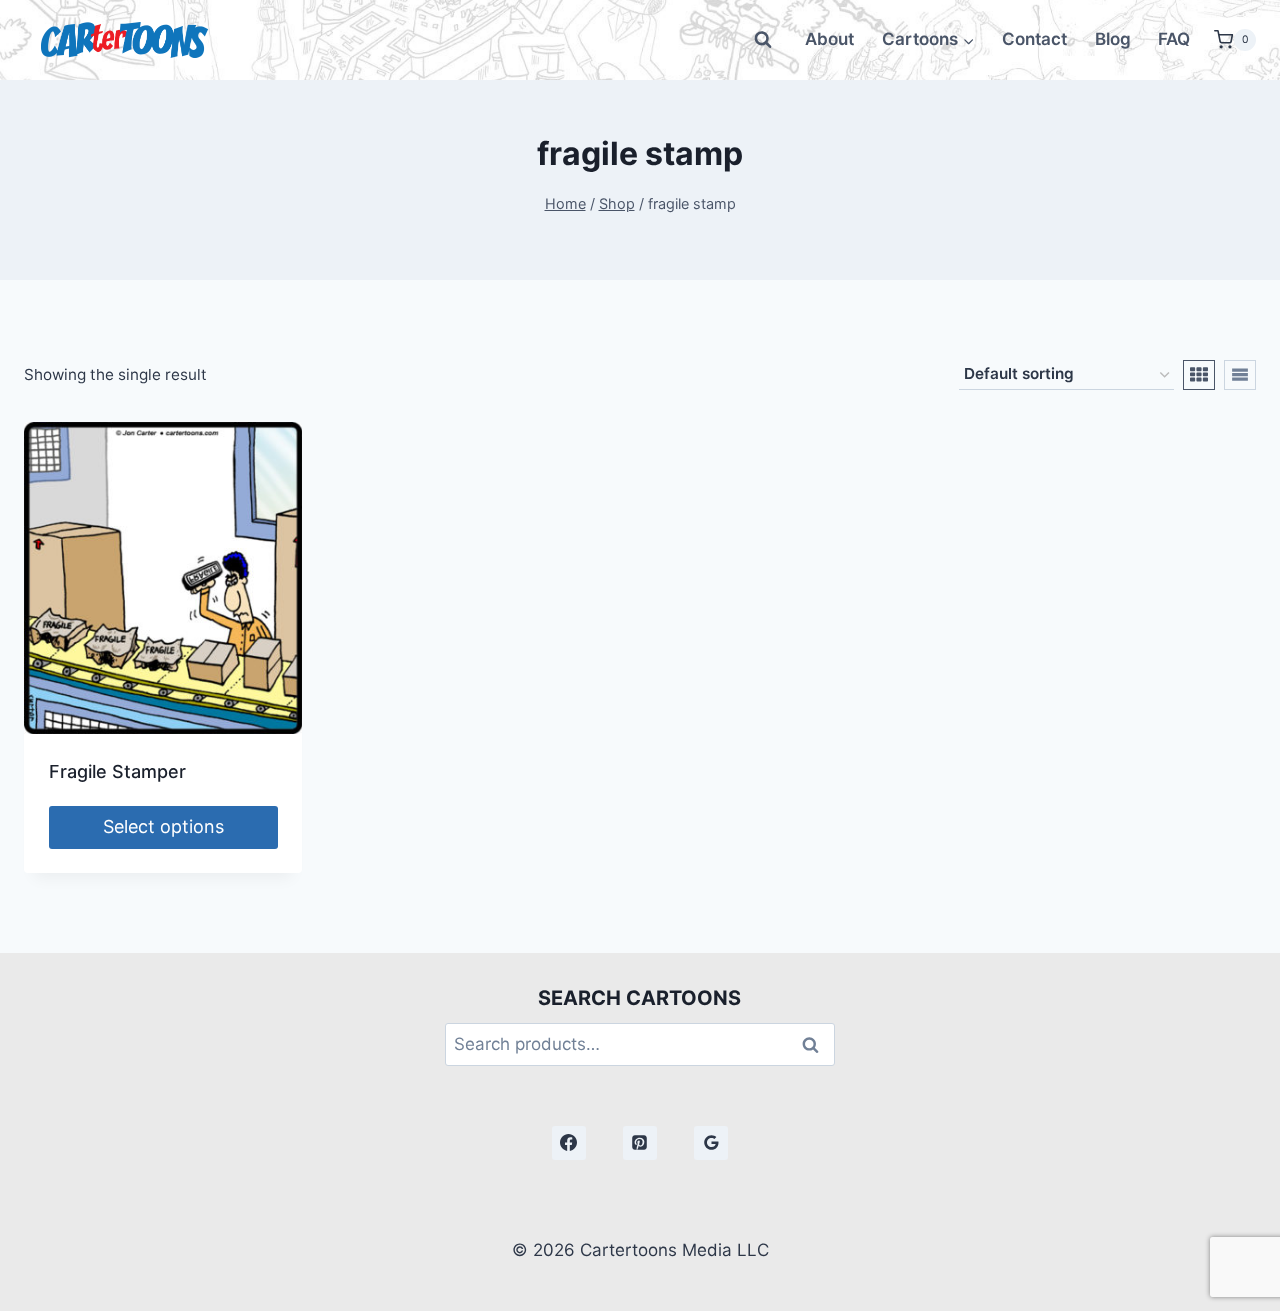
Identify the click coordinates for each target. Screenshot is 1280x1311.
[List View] (1240, 375)
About (829, 39)
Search (816, 1044)
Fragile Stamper (117, 771)
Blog (1113, 39)
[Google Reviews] (711, 1143)
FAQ (1174, 39)
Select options (163, 826)
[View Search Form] (763, 40)
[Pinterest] (640, 1143)
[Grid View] (1199, 375)
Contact (1034, 39)
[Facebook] (569, 1143)
